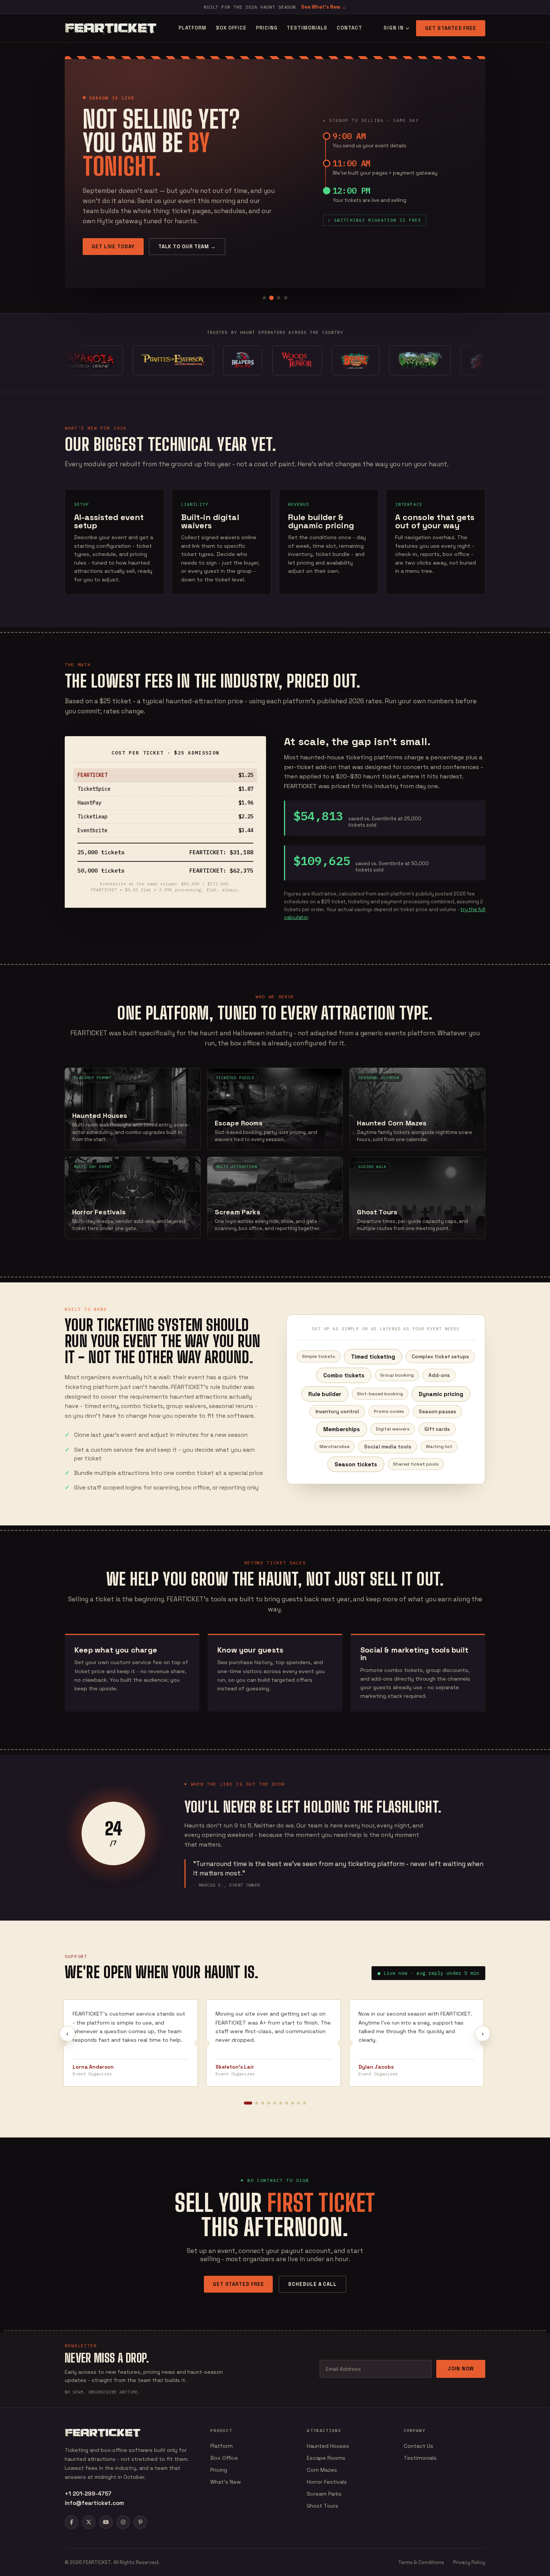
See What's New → (324, 7)
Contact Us (418, 2446)
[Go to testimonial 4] (269, 2103)
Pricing (267, 28)
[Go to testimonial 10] (305, 2103)
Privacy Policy (469, 2562)
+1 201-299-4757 (88, 2494)
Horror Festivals (327, 2482)
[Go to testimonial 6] (281, 2103)
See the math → (170, 259)
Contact (349, 28)
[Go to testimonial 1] (248, 2103)
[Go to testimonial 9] (299, 2103)
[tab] (264, 298)
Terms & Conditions (421, 2562)
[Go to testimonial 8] (293, 2103)
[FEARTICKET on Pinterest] (140, 2522)
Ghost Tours (323, 2506)
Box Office (231, 28)
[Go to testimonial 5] (275, 2103)
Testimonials (307, 28)
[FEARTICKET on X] (89, 2522)
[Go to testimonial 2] (257, 2103)
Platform (192, 28)
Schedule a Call (312, 2284)
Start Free (108, 259)
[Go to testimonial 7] (287, 2103)
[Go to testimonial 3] (263, 2103)
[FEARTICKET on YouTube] (106, 2522)
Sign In (393, 28)
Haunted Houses (328, 2446)
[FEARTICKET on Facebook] (71, 2522)
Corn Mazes (322, 2470)
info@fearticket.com (94, 2503)
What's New (226, 2482)
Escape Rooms (326, 2458)
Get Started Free (451, 28)
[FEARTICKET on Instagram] (123, 2522)
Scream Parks (324, 2494)
